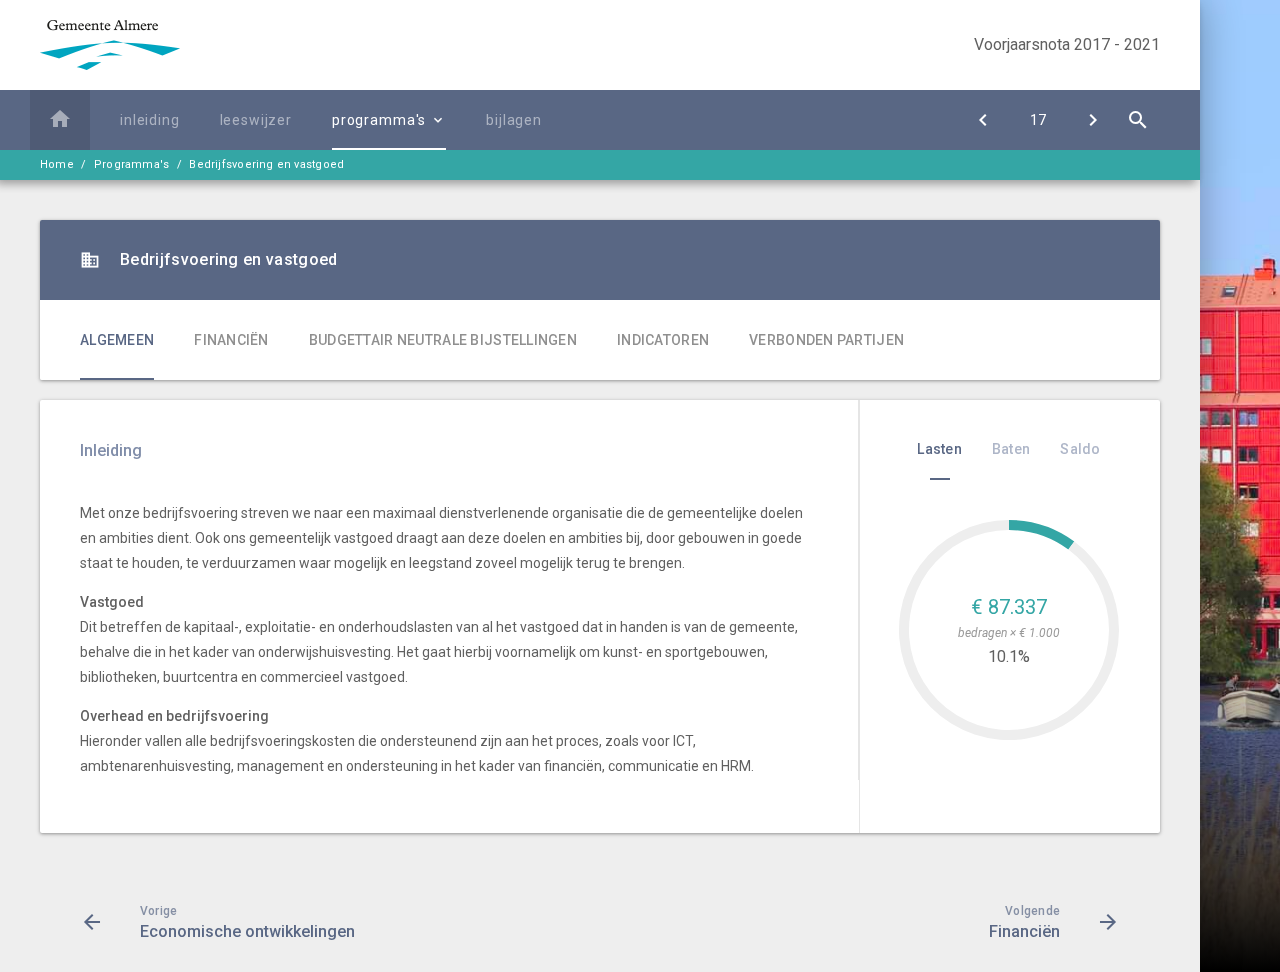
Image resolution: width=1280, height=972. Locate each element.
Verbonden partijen (826, 340)
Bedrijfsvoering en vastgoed (266, 164)
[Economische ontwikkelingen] (982, 120)
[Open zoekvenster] (1137, 120)
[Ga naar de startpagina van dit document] (110, 45)
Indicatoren (663, 340)
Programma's (379, 120)
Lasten (939, 449)
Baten (1011, 449)
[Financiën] (1092, 120)
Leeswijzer (256, 120)
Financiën (231, 340)
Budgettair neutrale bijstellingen (443, 340)
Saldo (1080, 449)
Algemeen (117, 340)
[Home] (60, 120)
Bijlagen (514, 120)
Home (57, 164)
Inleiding (150, 120)
